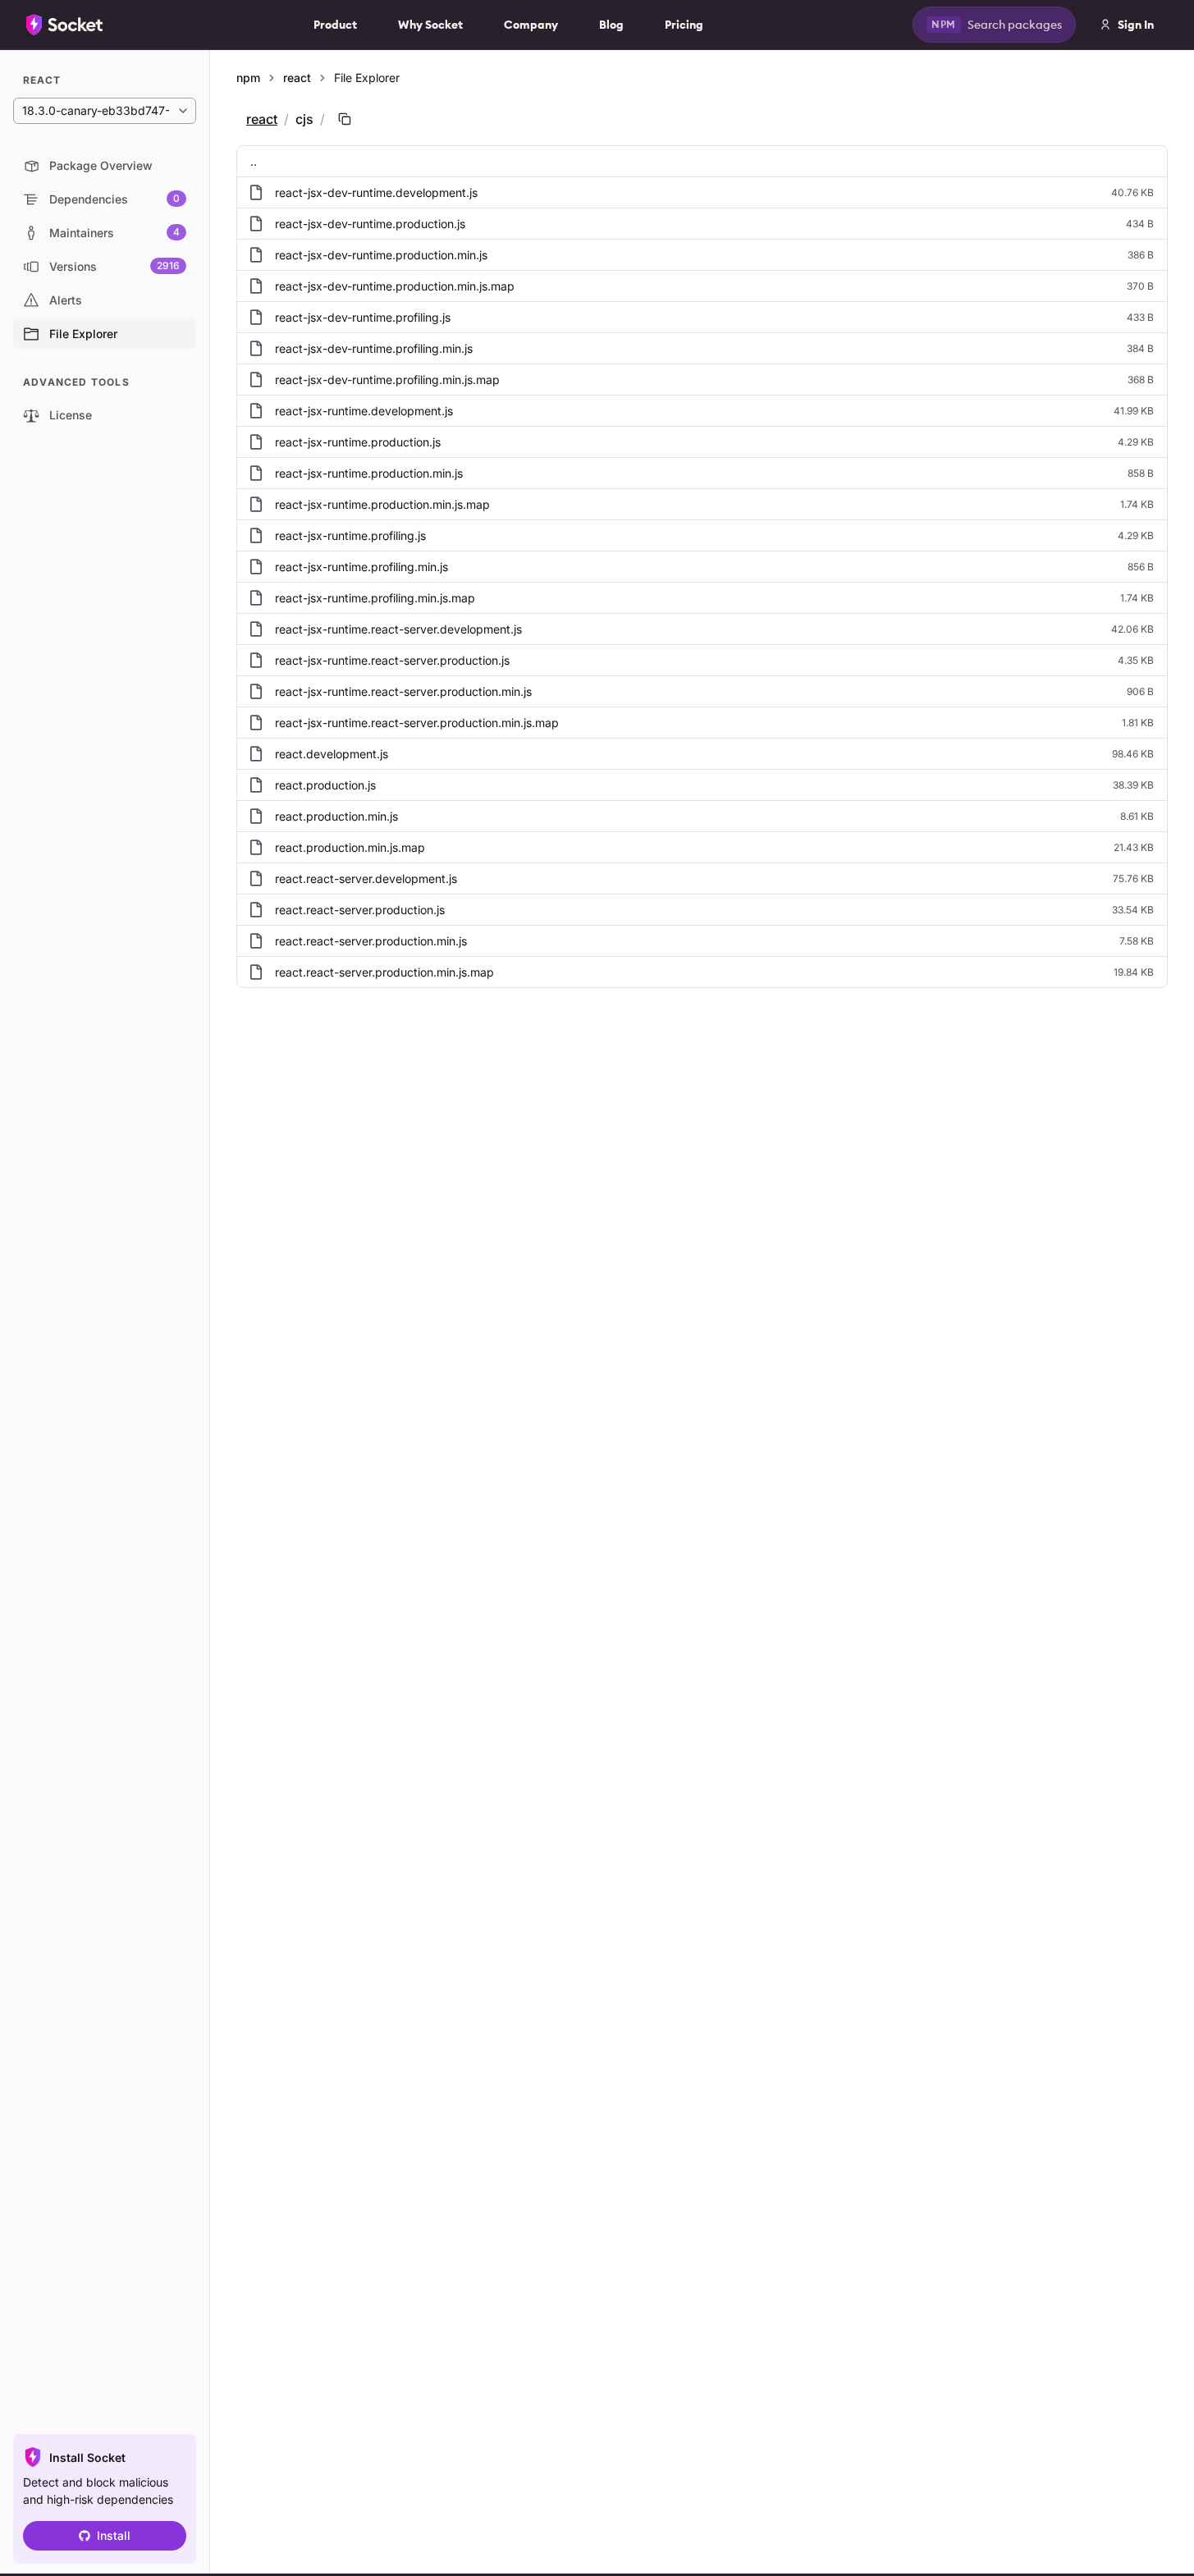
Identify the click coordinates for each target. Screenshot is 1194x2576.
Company (531, 25)
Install (114, 2535)
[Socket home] (65, 25)
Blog (611, 25)
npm (248, 78)
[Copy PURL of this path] (345, 119)
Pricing (684, 25)
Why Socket (430, 25)
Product (335, 25)
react (297, 78)
